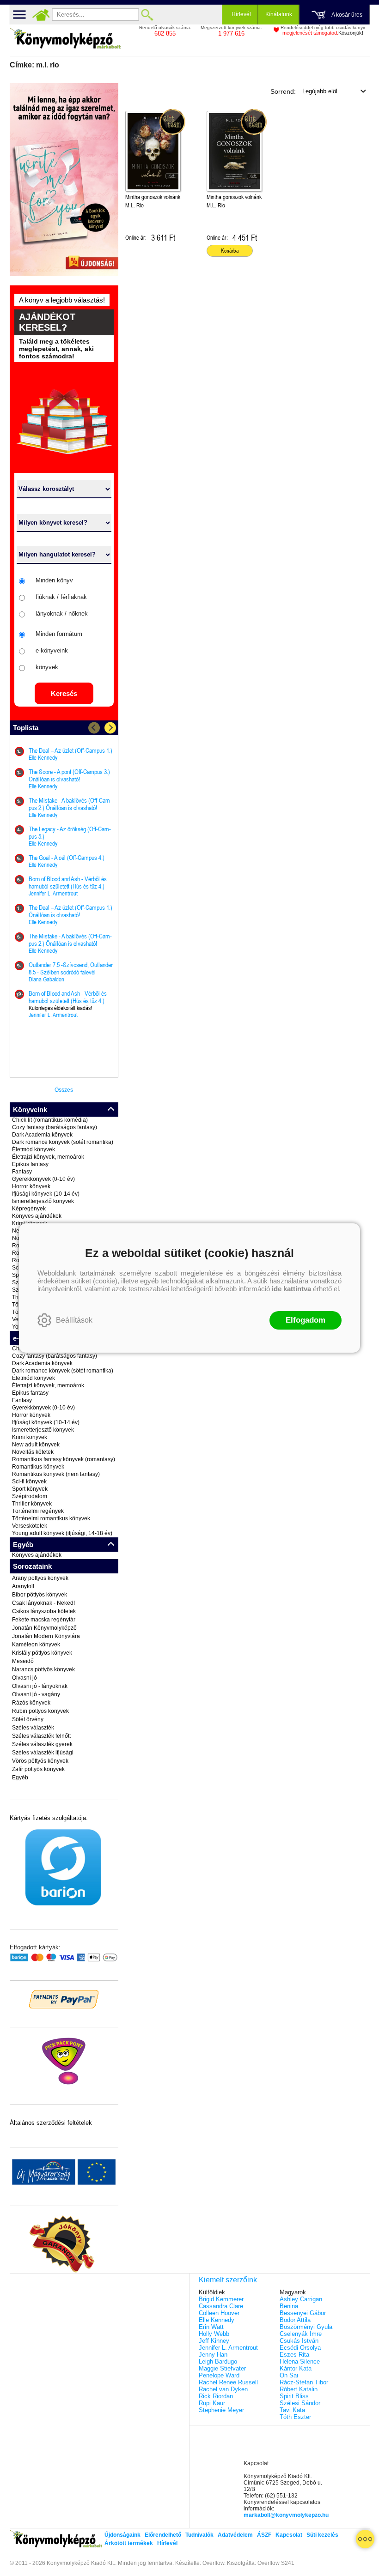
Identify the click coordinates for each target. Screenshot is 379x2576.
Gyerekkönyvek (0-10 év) (43, 1179)
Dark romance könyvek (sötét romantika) (63, 1142)
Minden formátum (59, 634)
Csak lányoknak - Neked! (43, 1603)
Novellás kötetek (33, 1452)
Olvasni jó (24, 1678)
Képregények (29, 1209)
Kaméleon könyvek (36, 1645)
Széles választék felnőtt (41, 1736)
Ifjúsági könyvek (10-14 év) (46, 1194)
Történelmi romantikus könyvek (51, 1518)
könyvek (47, 667)
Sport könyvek (30, 1489)
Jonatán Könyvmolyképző (44, 1628)
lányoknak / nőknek (62, 614)
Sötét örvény (28, 1719)
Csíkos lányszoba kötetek (44, 1611)
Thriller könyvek (32, 1504)
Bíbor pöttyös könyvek (40, 1595)
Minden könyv (54, 580)
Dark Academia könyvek (42, 1135)
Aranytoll (23, 1586)
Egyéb (20, 1778)
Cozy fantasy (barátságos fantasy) (55, 1127)
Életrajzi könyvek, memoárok (48, 1157)
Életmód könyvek (34, 1149)
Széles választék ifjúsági (43, 1753)
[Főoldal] (41, 15)
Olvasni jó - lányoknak (40, 1686)
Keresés (64, 693)
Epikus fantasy (30, 1164)
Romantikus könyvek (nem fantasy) (56, 1474)
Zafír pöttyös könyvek (38, 1769)
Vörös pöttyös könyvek (40, 1761)
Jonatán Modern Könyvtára (46, 1636)
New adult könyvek (36, 1445)
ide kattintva (291, 1289)
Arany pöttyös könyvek (40, 1578)
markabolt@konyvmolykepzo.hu (286, 2515)
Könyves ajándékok (37, 1216)
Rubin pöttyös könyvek (40, 1711)
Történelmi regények (38, 1511)
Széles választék (33, 1728)
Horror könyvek (31, 1186)
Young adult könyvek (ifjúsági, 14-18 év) (62, 1533)
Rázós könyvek (31, 1703)
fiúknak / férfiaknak (61, 597)
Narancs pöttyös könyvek (43, 1669)
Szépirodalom (30, 1496)
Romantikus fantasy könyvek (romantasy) (64, 1459)
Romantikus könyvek (38, 1467)
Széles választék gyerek (42, 1744)
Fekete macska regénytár (44, 1620)
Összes (64, 1090)
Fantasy (22, 1172)
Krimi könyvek (30, 1437)
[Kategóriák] (365, 2539)
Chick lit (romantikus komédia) (50, 1120)
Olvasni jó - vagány (36, 1694)
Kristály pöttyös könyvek (42, 1653)
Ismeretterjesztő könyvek (43, 1201)
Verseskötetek (30, 1526)
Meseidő (23, 1661)
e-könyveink (52, 650)
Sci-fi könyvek (29, 1482)
